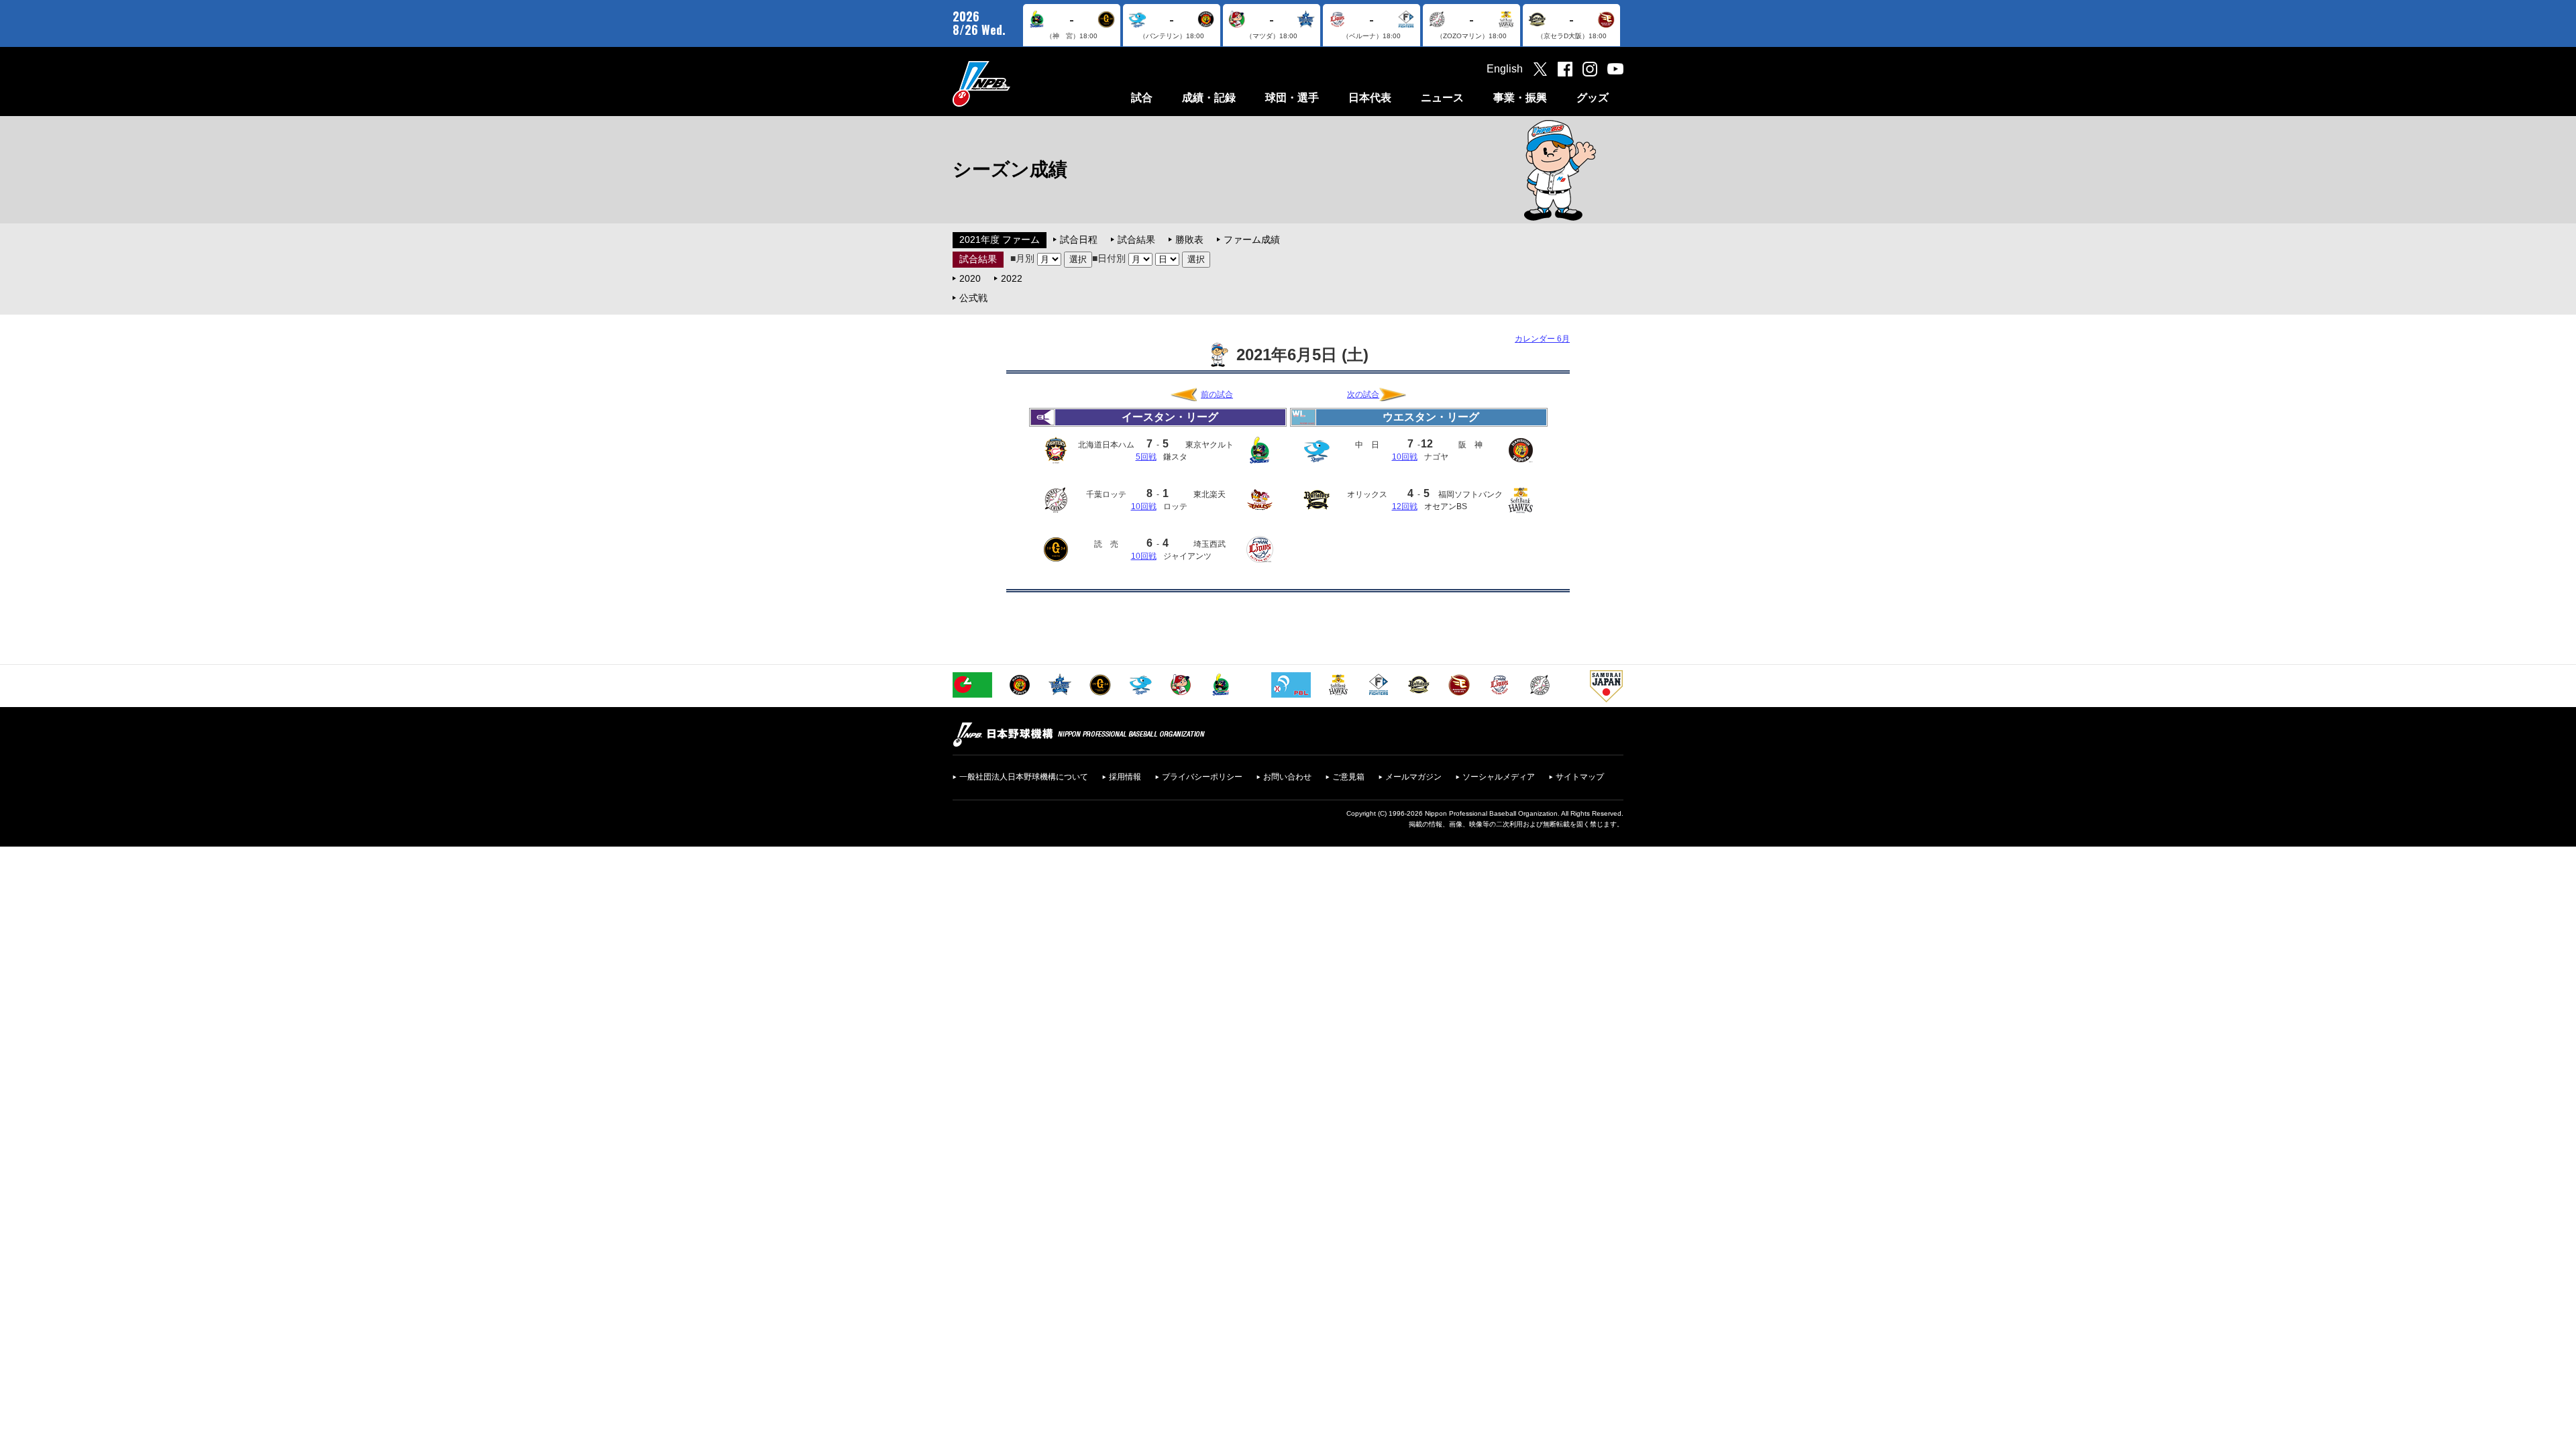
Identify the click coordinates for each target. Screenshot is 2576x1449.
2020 (970, 278)
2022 (1012, 278)
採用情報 (1125, 777)
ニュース (1442, 98)
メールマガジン (1413, 777)
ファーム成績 (1252, 239)
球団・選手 (1292, 98)
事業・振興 (1520, 98)
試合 (1142, 98)
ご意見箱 (1348, 777)
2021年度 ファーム (1000, 239)
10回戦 (1144, 506)
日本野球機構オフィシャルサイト (1015, 84)
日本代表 (1370, 98)
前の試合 (1217, 394)
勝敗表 (1189, 239)
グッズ (1593, 98)
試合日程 (1079, 239)
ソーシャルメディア (1499, 777)
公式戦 (973, 298)
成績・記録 (1209, 98)
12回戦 (1405, 506)
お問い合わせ (1287, 777)
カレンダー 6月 (1542, 339)
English (1505, 69)
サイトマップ (1580, 777)
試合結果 (1136, 239)
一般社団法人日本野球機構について (1024, 777)
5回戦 (1146, 457)
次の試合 (1363, 394)
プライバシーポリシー (1202, 777)
